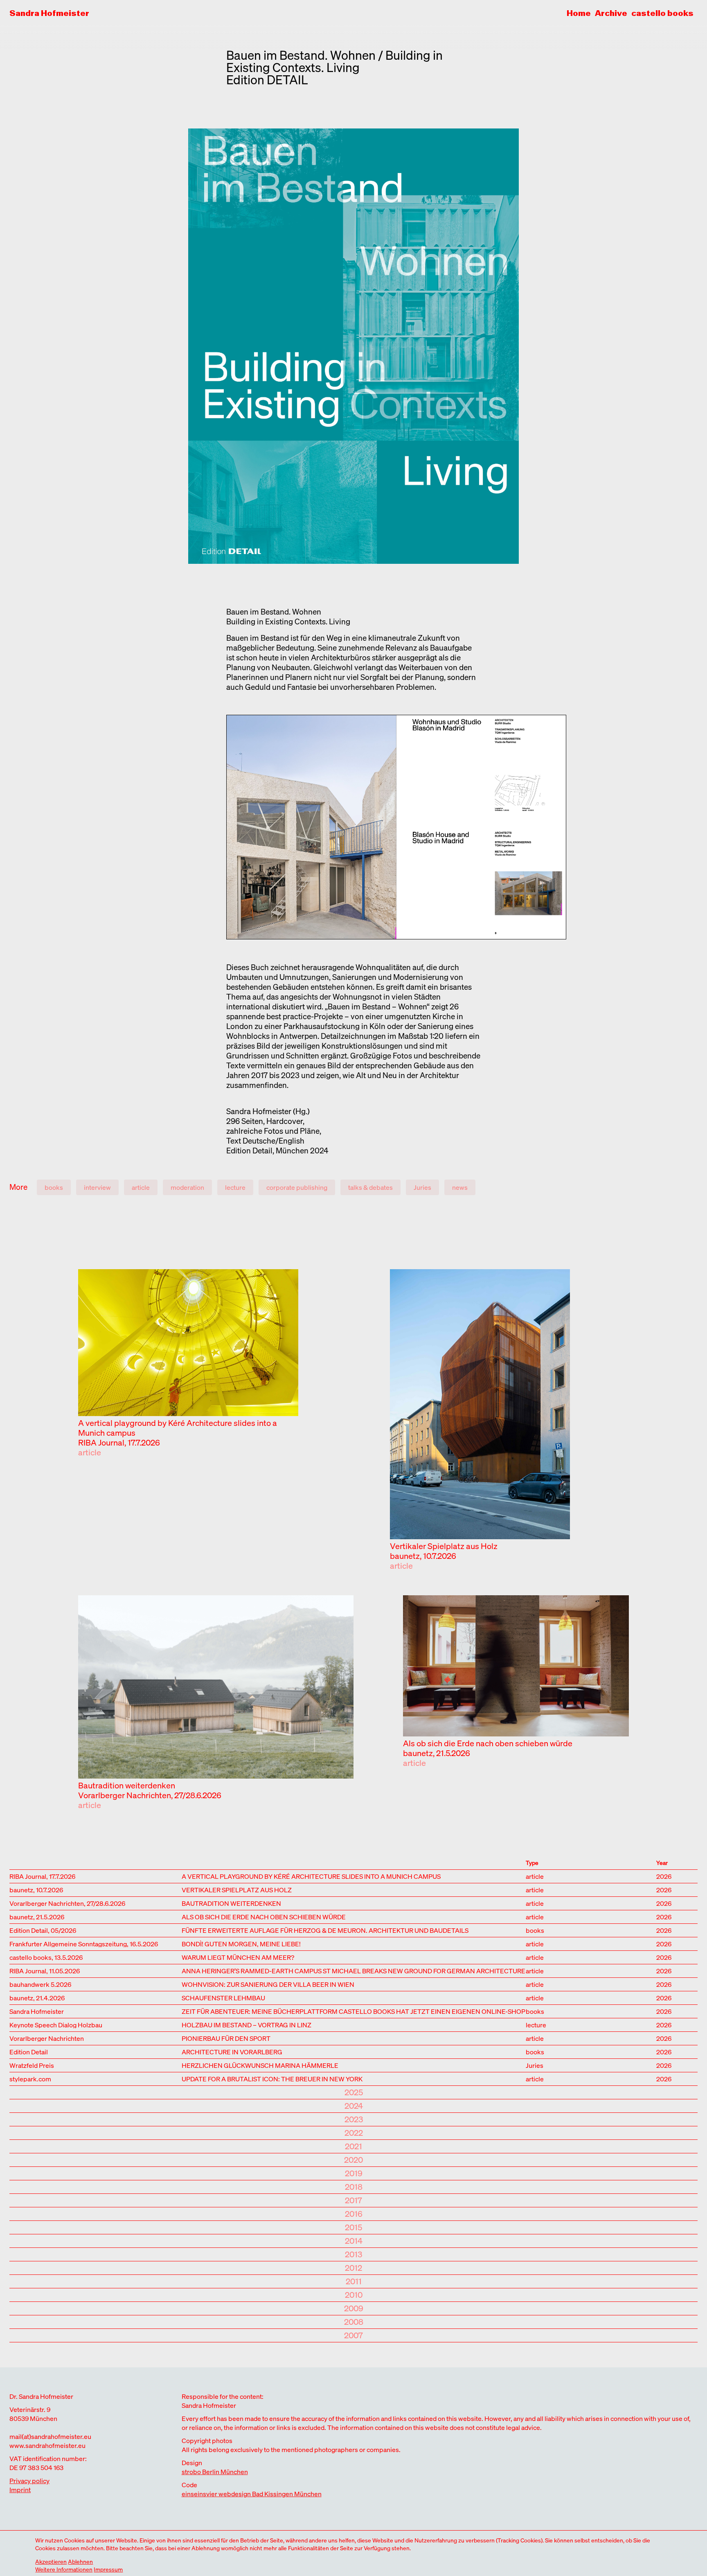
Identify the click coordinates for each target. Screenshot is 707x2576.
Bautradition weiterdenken (127, 1785)
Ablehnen (80, 2561)
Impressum (108, 2569)
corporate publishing (297, 1187)
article (141, 1187)
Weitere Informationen (64, 2569)
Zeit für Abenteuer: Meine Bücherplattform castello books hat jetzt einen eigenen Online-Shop (353, 2011)
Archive (611, 13)
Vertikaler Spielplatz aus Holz (444, 1546)
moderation (187, 1187)
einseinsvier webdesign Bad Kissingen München (252, 2494)
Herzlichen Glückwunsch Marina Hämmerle (260, 2065)
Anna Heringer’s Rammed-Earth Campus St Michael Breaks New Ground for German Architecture (353, 1970)
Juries (422, 1187)
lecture (235, 1187)
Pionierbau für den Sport (226, 2038)
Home (579, 13)
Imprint (20, 2490)
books (54, 1187)
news (460, 1187)
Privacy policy (29, 2481)
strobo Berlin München (215, 2472)
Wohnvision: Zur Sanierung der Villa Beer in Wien (268, 1984)
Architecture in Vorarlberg (232, 2051)
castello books (662, 13)
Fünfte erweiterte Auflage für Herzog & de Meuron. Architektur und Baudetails (325, 1930)
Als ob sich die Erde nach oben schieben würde (488, 1743)
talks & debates (370, 1187)
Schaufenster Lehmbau (223, 1997)
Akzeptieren (51, 2561)
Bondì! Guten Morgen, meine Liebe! (241, 1943)
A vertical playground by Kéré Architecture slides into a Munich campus (178, 1428)
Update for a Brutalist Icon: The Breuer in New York (272, 2078)
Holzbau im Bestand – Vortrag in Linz (247, 2024)
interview (97, 1187)
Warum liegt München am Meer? (238, 1957)
